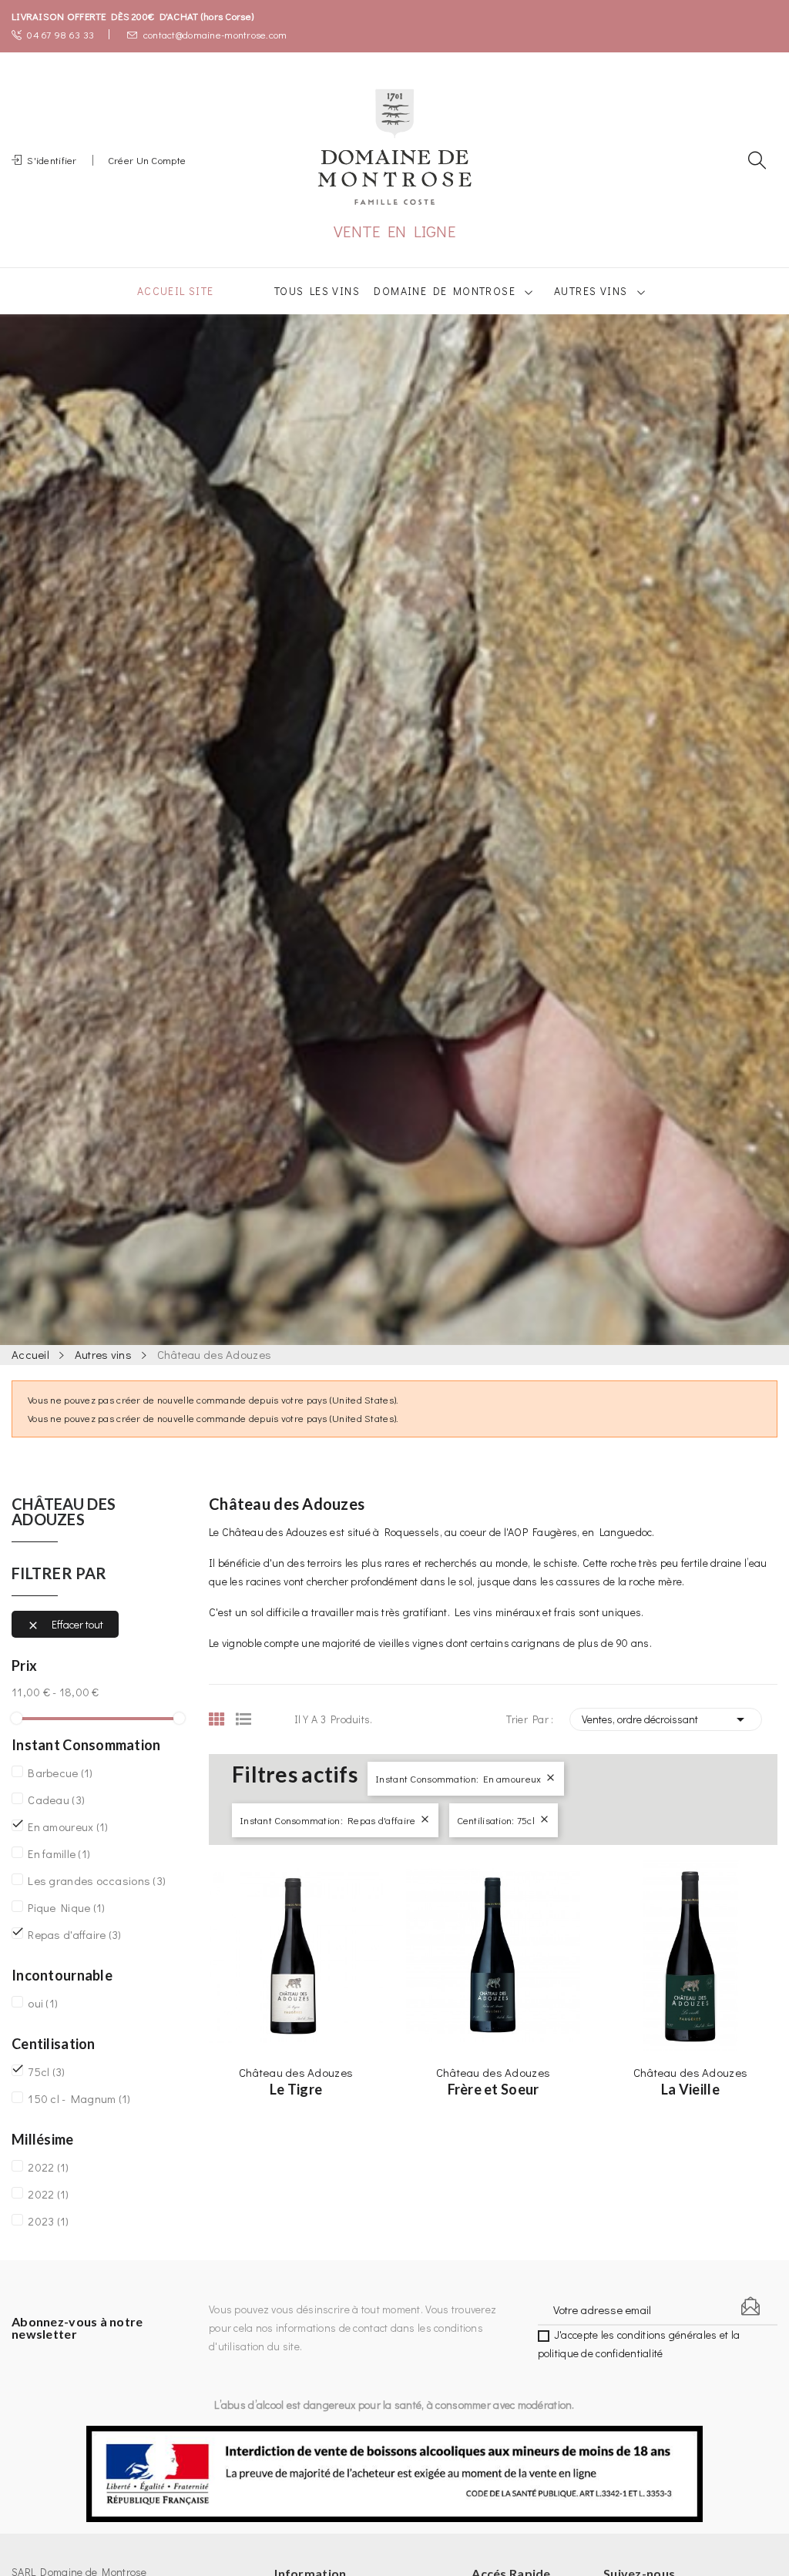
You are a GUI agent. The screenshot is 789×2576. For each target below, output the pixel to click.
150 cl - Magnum (79, 2098)
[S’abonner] (750, 2306)
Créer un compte (147, 160)
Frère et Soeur (494, 2089)
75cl (46, 2071)
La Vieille (690, 2089)
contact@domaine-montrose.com (215, 34)
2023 (48, 2221)
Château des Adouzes (64, 1512)
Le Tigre (296, 2089)
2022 (48, 2167)
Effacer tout (65, 1625)
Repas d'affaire (74, 1934)
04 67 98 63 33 (60, 34)
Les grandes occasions (97, 1880)
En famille (59, 1853)
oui (43, 2003)
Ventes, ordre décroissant (666, 1719)
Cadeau (56, 1800)
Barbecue (60, 1773)
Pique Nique (66, 1907)
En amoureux (68, 1826)
